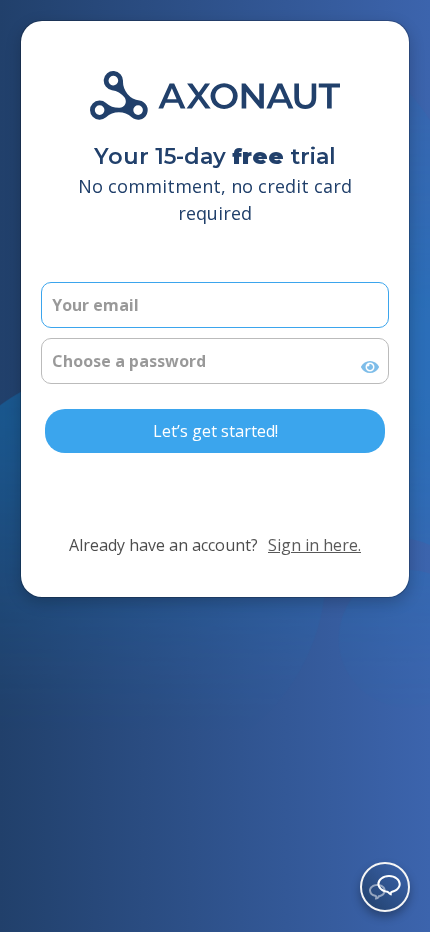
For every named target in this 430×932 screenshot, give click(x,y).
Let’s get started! (215, 431)
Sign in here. (314, 545)
